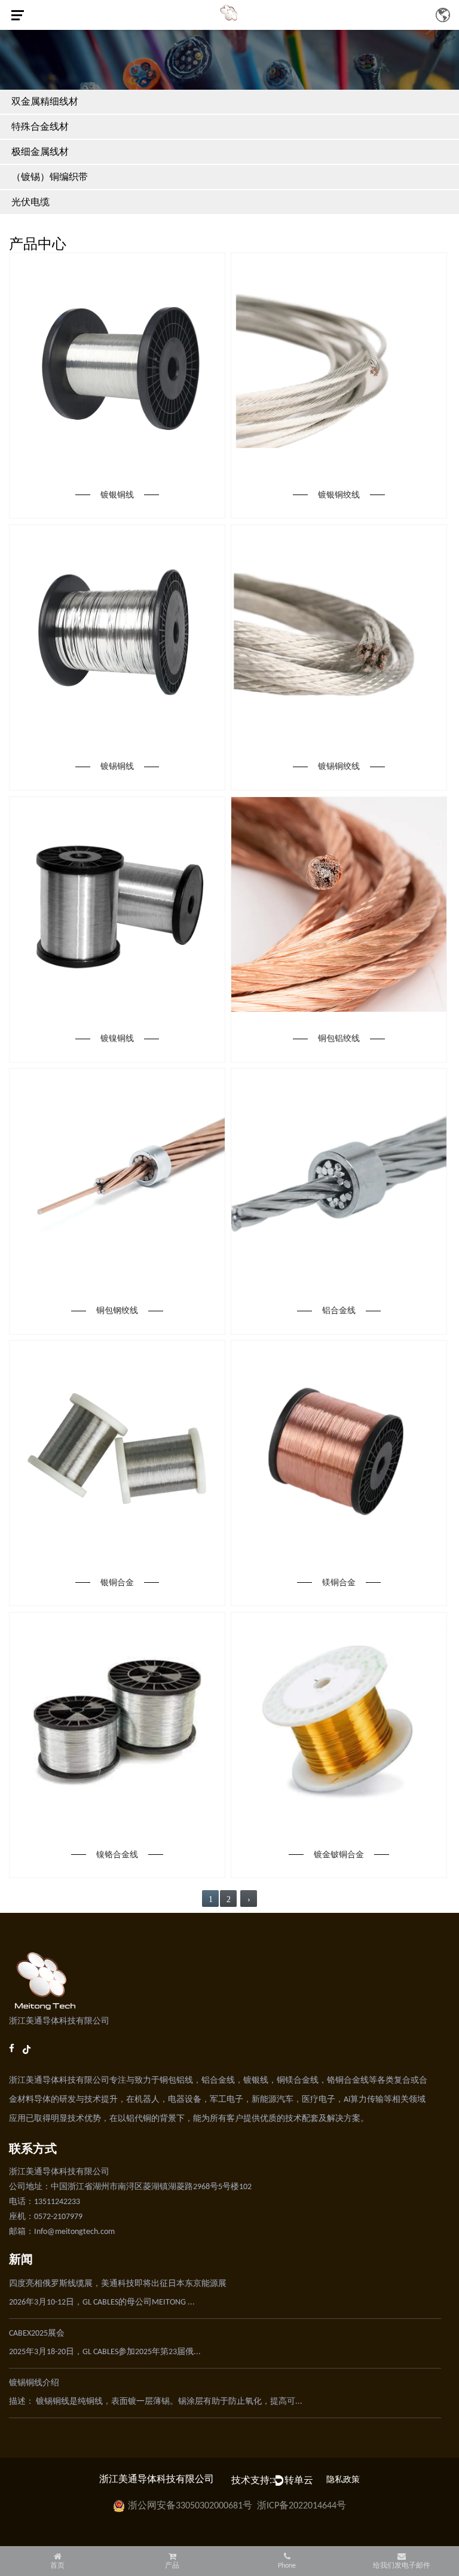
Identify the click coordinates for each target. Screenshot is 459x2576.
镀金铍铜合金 (339, 1855)
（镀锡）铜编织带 (50, 177)
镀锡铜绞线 (339, 766)
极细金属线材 (40, 152)
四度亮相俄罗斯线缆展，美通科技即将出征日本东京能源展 (118, 2284)
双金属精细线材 (45, 101)
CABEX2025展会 (37, 2334)
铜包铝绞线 (339, 1038)
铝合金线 (339, 1310)
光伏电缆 (30, 202)
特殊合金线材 (40, 126)
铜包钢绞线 (117, 1310)
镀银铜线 (117, 495)
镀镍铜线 (117, 1038)
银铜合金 (117, 1582)
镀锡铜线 (117, 766)
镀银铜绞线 (339, 495)
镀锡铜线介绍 (34, 2383)
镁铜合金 (339, 1582)
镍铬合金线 (117, 1855)
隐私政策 (343, 2480)
